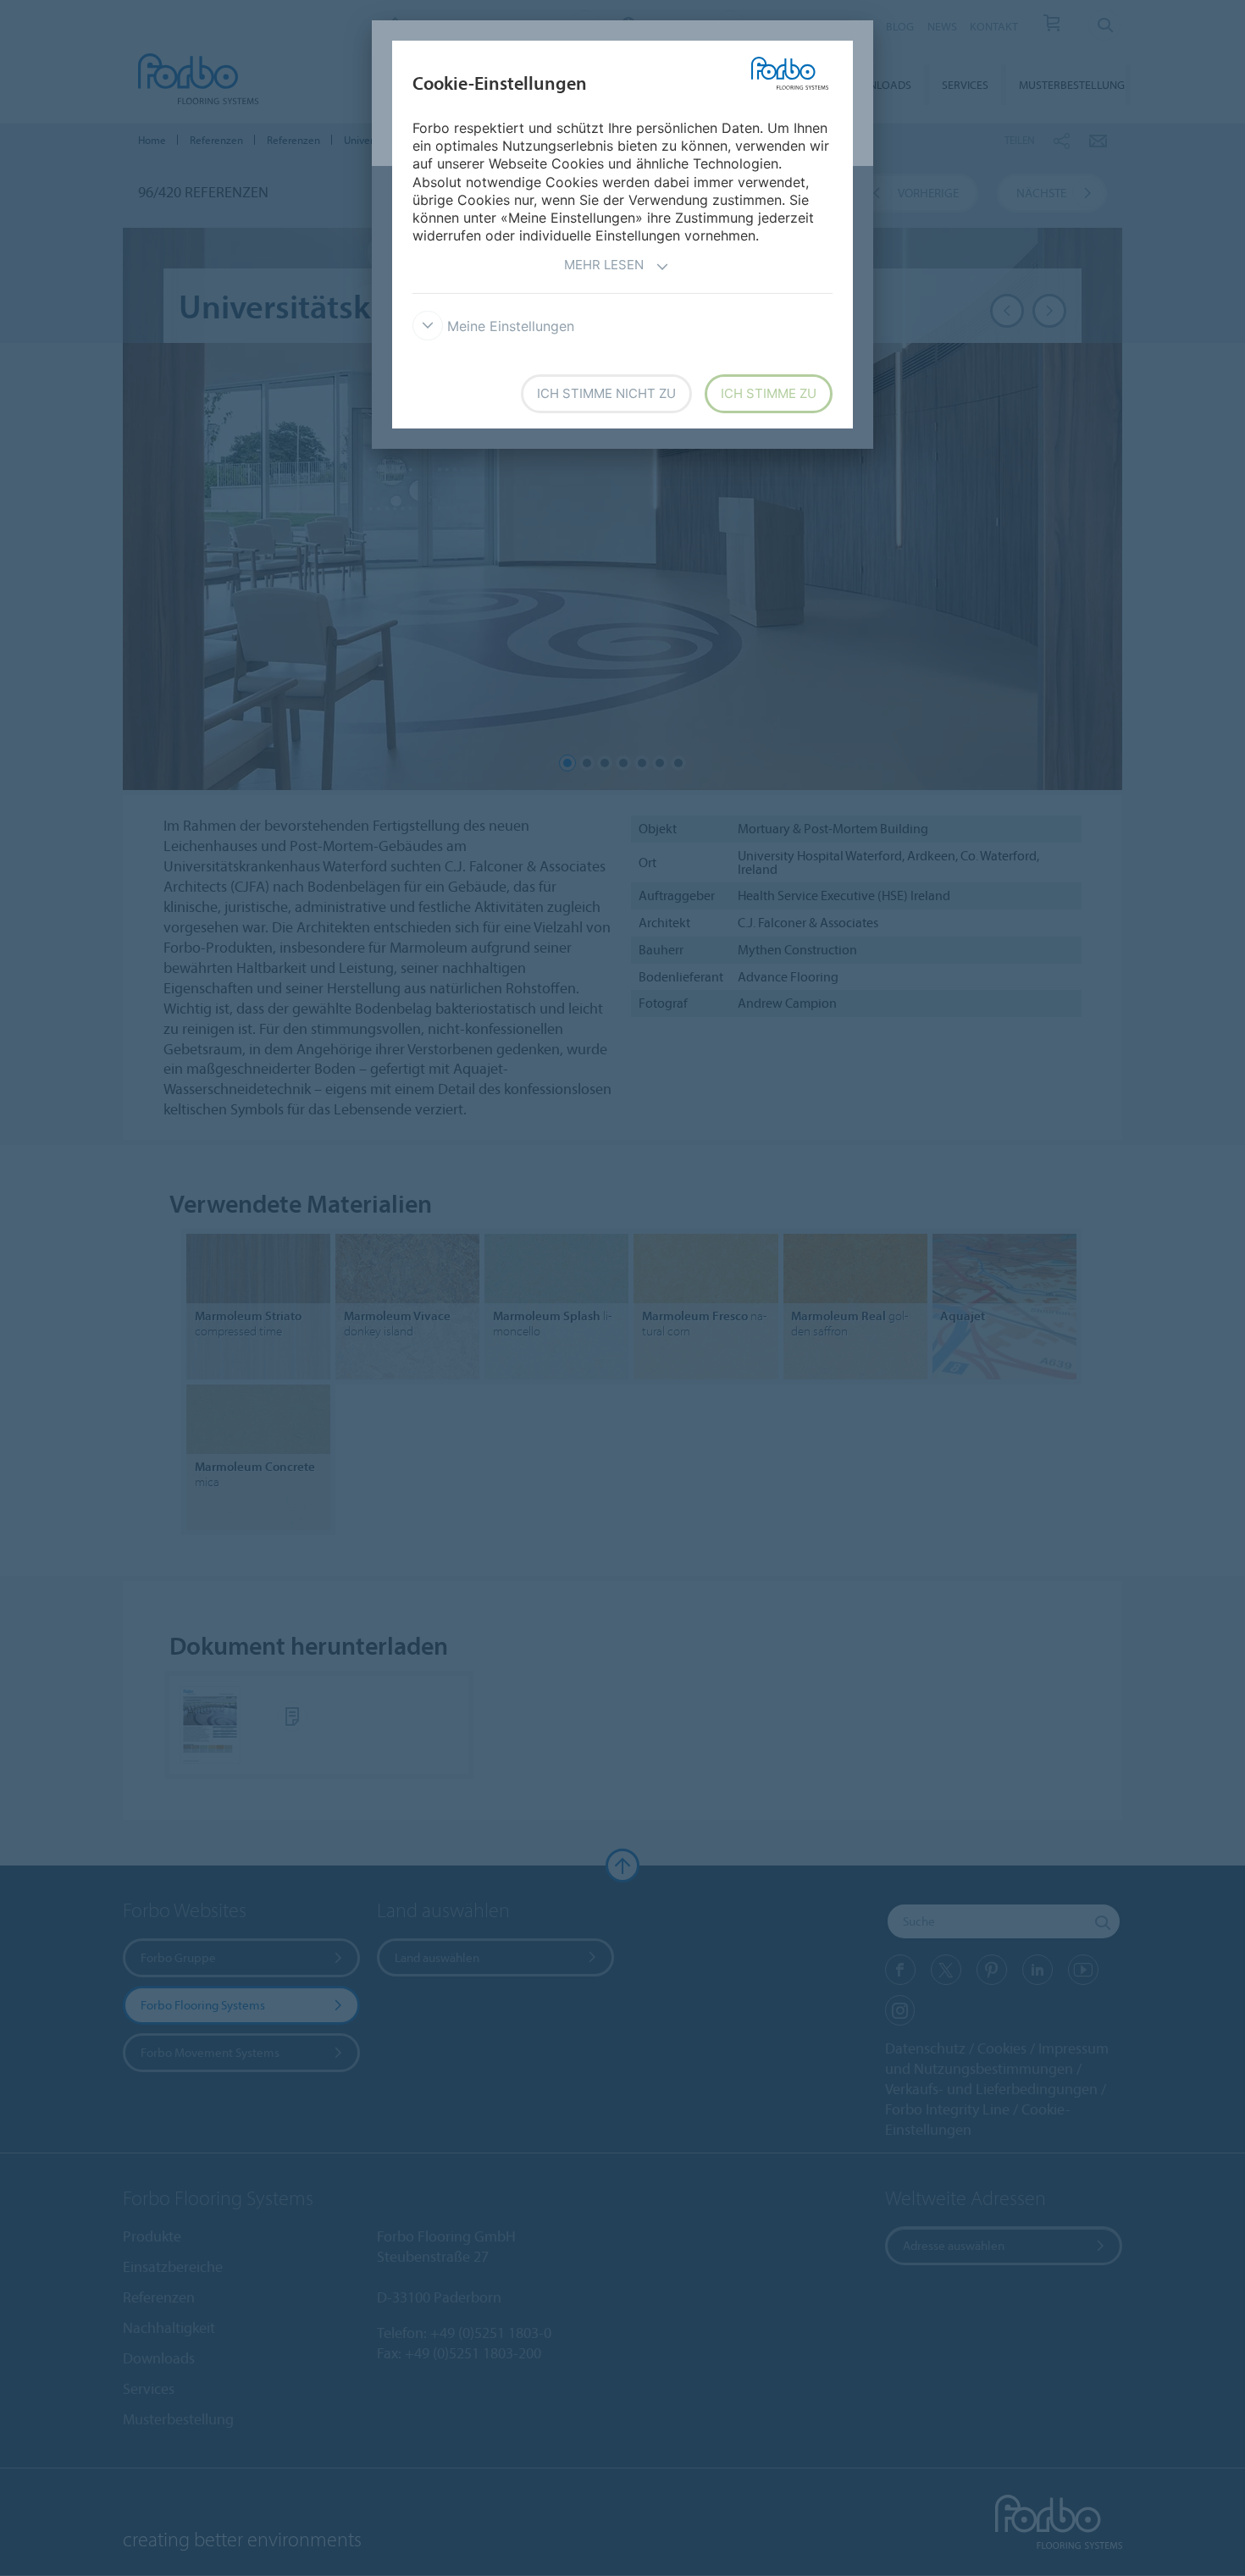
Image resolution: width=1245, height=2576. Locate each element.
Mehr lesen (604, 265)
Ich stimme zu (769, 393)
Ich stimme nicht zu (606, 393)
